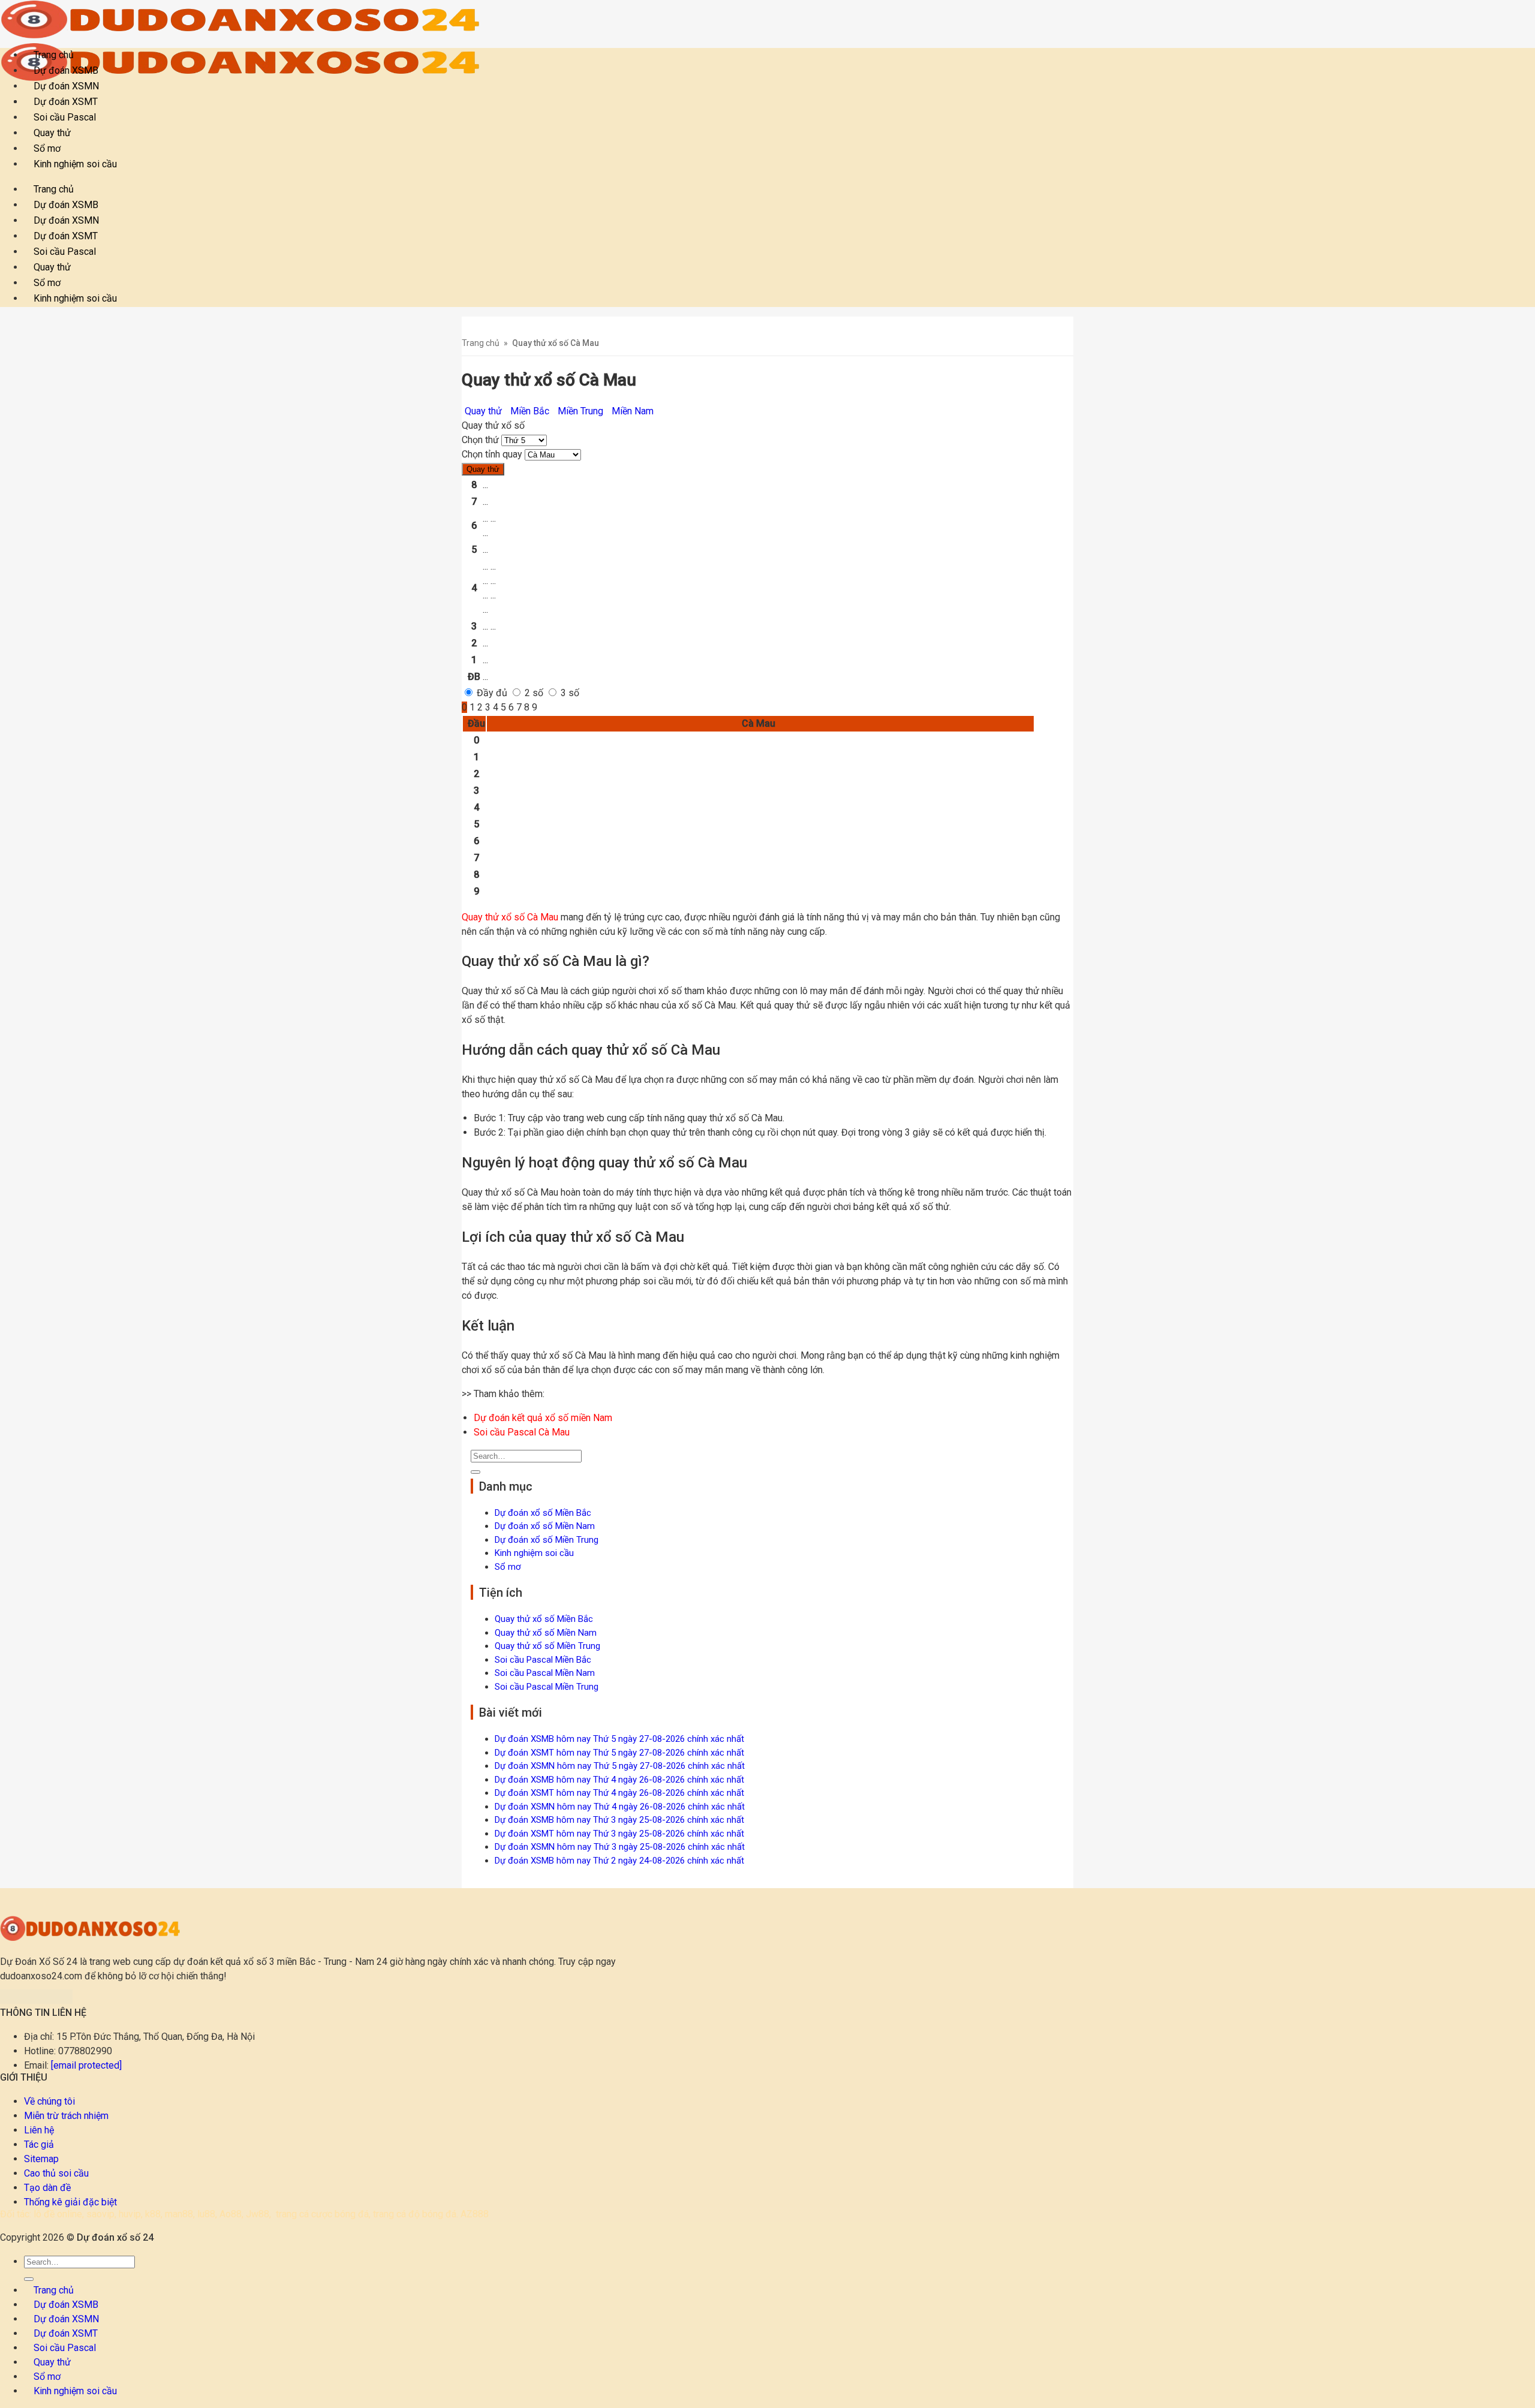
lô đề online (58, 2214)
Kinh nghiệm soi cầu (75, 164)
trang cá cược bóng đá (322, 2214)
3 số (569, 693)
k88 (153, 2214)
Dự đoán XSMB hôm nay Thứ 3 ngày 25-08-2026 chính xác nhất (619, 1820)
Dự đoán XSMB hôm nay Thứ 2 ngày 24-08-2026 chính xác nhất (619, 1861)
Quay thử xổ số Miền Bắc (544, 1619)
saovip (100, 2214)
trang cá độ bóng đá (415, 2214)
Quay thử (483, 469)
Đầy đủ (491, 693)
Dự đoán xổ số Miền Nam (545, 1526)
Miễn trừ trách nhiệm (66, 2116)
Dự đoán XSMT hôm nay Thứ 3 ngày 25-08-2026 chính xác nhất (619, 1834)
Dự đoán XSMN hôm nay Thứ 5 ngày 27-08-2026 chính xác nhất (620, 1766)
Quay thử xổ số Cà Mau (510, 917)
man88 (179, 2214)
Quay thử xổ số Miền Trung (547, 1646)
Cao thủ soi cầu (56, 2173)
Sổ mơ (508, 1567)
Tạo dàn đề (47, 2188)
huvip (130, 2214)
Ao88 (231, 2214)
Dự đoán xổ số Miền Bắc (543, 1513)
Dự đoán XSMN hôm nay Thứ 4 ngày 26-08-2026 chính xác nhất (620, 1807)
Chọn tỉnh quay (492, 454)
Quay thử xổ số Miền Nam (546, 1633)
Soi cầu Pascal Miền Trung (547, 1687)
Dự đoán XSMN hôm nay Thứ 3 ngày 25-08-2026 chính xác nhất (620, 1847)
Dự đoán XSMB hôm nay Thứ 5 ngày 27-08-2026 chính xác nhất (619, 1739)
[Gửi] (475, 1472)
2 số (533, 693)
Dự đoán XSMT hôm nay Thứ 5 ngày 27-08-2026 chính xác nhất (619, 1753)
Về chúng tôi (49, 2101)
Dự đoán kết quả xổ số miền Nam (543, 1418)
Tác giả (39, 2144)
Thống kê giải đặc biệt (70, 2202)
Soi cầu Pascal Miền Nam (545, 1673)
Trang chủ (481, 343)
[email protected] (86, 2065)
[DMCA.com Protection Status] (36, 2001)
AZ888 (475, 2214)
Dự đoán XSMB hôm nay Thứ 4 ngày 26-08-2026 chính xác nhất (619, 1780)
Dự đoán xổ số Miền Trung (547, 1540)
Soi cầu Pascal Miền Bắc (543, 1660)
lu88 (206, 2214)
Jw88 (258, 2214)
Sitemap (41, 2159)
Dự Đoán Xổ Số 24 (39, 1962)
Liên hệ (39, 2130)
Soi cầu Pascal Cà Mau (522, 1432)
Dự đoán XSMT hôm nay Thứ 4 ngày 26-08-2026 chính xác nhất (619, 1793)
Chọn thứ (480, 440)
